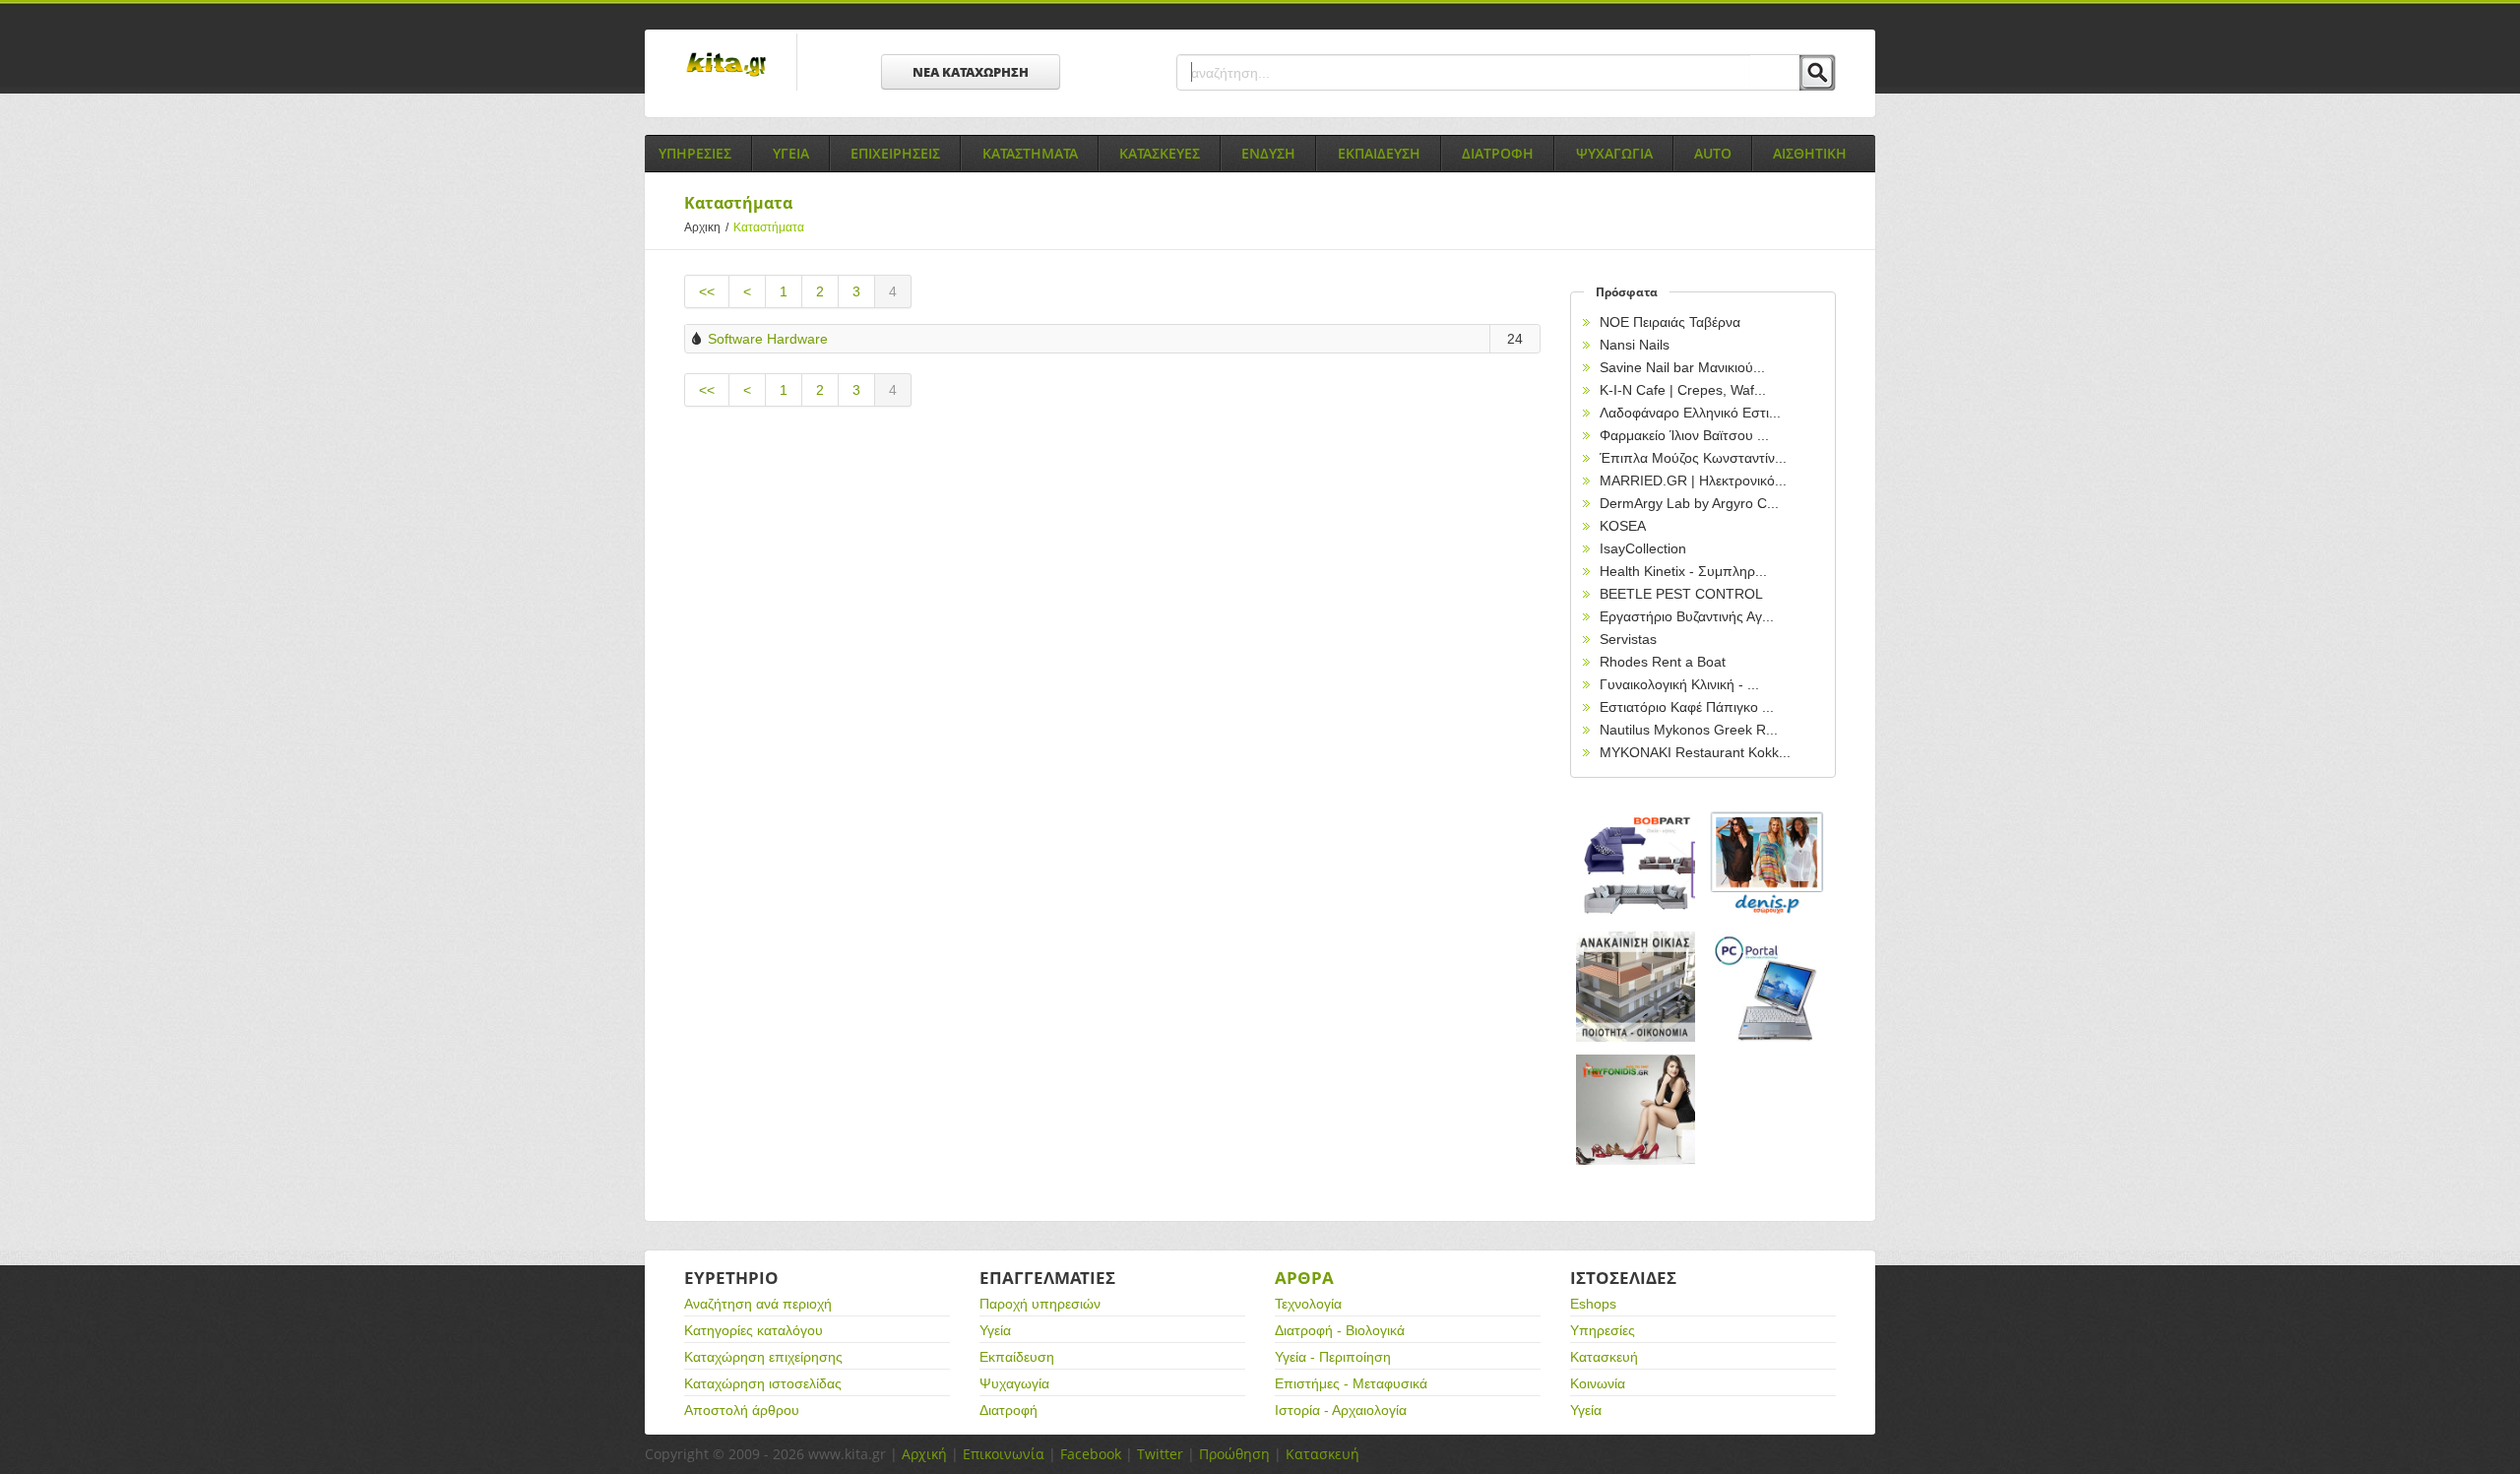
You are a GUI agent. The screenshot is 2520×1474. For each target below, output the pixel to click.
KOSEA (1623, 526)
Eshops (1593, 1304)
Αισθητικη (1810, 153)
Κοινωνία (1598, 1383)
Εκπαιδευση (1379, 153)
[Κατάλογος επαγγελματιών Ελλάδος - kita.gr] (726, 58)
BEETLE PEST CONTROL (1681, 594)
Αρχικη (706, 227)
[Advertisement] (1112, 590)
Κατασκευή (1604, 1357)
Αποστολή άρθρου (742, 1410)
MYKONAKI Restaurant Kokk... (1695, 752)
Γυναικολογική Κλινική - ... (1679, 684)
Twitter (1160, 1454)
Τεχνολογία (1308, 1304)
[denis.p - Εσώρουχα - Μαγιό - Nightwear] (1768, 864)
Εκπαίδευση (1017, 1357)
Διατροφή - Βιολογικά (1340, 1330)
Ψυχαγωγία (1014, 1383)
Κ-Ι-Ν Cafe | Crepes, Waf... (1683, 390)
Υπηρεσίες (1603, 1330)
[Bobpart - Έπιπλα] (1636, 864)
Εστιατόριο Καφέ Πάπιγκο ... (1687, 707)
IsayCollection (1643, 548)
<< (707, 291)
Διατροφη (1498, 153)
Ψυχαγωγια (1614, 153)
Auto (1713, 153)
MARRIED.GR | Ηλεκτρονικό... (1693, 481)
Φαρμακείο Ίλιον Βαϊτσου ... (1684, 435)
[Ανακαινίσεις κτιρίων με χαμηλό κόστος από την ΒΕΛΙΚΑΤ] (1636, 987)
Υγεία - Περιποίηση (1333, 1357)
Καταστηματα (1030, 153)
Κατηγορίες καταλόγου (754, 1330)
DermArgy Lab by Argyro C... (1689, 503)
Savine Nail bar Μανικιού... (1682, 367)
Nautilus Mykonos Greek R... (1689, 730)
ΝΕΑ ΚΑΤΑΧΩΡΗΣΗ (971, 72)
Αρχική (924, 1454)
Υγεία (995, 1330)
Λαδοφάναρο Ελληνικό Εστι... (1690, 413)
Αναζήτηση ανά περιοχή (758, 1304)
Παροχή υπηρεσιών (1040, 1304)
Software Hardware (768, 339)
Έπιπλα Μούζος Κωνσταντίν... (1693, 458)
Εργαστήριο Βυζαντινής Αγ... (1687, 616)
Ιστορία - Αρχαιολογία (1341, 1410)
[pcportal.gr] (1768, 987)
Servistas (1628, 639)
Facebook (1091, 1454)
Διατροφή (1008, 1410)
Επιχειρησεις (895, 153)
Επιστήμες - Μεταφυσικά (1351, 1383)
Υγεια (791, 153)
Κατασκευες (1160, 153)
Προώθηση (1234, 1454)
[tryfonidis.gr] (1636, 1110)
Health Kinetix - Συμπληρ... (1683, 571)
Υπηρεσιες (695, 153)
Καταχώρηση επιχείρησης (763, 1357)
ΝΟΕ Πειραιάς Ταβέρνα (1670, 322)
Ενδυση (1268, 153)
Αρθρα (1304, 1278)
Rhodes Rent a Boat (1663, 662)
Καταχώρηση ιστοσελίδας (763, 1383)
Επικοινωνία (1004, 1454)
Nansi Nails (1635, 345)
